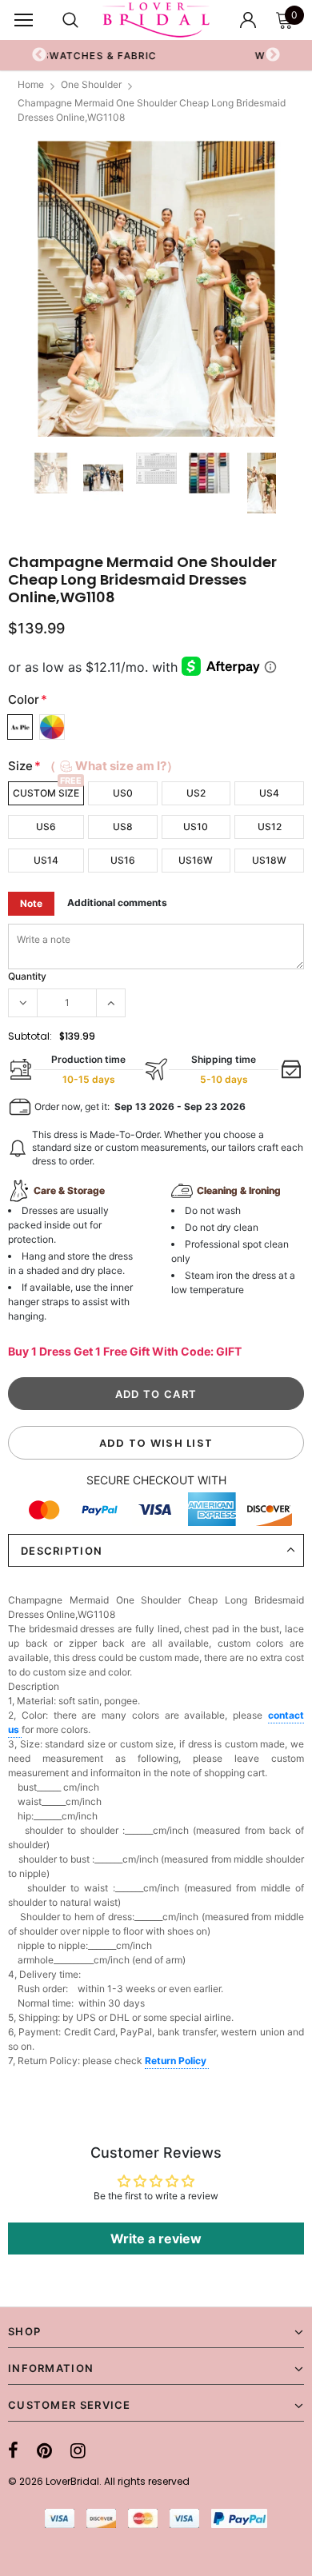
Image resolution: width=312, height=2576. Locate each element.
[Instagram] (78, 2450)
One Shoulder (91, 84)
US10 (196, 827)
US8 (123, 827)
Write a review (156, 2239)
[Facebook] (13, 2450)
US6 (46, 827)
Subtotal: (30, 1036)
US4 (269, 793)
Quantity (27, 976)
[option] (156, 289)
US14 (46, 860)
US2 (196, 793)
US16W (196, 860)
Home (31, 84)
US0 (123, 793)
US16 (123, 860)
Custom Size (46, 793)
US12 (270, 827)
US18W (269, 860)
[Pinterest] (44, 2450)
